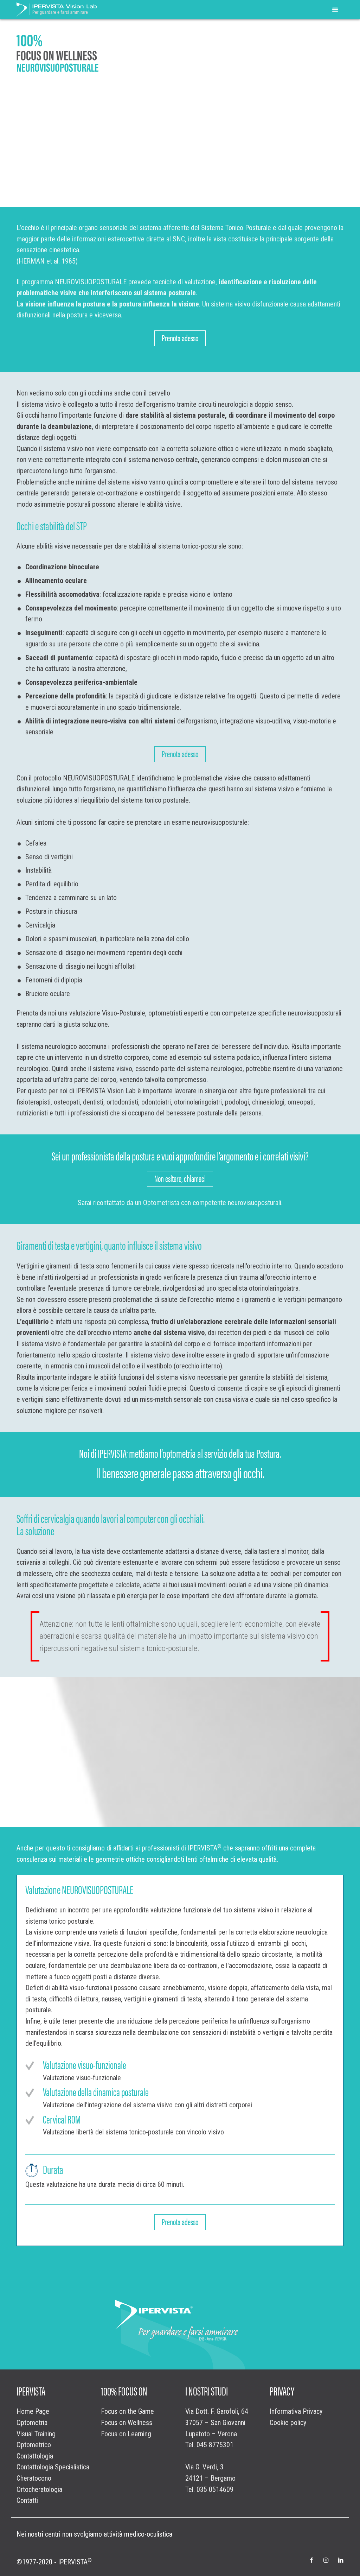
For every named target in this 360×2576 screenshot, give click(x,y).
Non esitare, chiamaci (180, 1178)
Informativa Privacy (296, 2412)
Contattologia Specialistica (53, 2467)
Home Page (33, 2412)
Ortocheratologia (39, 2490)
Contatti (27, 2501)
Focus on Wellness (127, 2423)
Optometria (32, 2423)
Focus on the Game (127, 2412)
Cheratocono (34, 2478)
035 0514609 (215, 2490)
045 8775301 (215, 2445)
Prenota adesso (180, 337)
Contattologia (35, 2456)
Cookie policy (288, 2423)
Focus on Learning (126, 2434)
